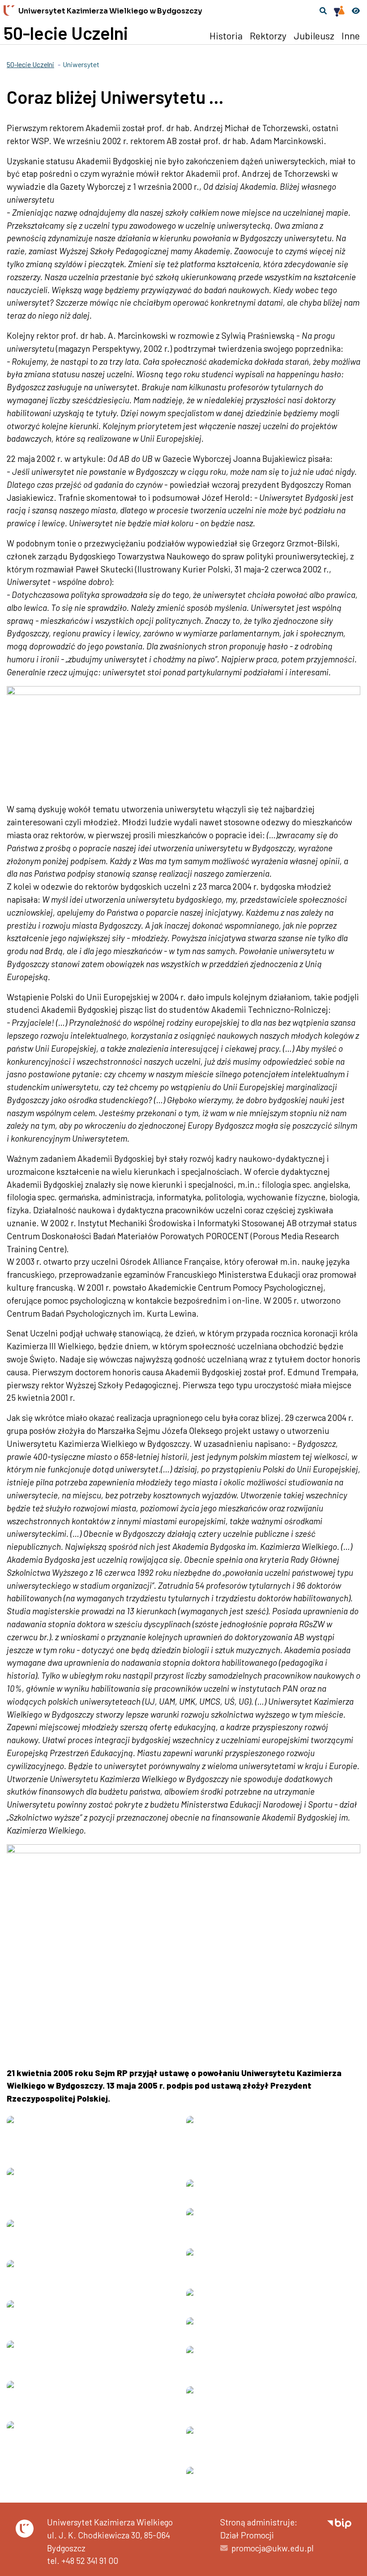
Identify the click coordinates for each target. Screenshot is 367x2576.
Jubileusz (314, 35)
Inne (351, 35)
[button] (323, 11)
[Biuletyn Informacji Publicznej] (339, 2522)
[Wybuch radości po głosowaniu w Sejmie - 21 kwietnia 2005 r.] (273, 2191)
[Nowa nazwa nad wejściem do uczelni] (273, 2478)
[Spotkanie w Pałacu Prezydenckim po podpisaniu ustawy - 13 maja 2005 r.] (273, 2300)
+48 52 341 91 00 (90, 2561)
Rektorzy (268, 35)
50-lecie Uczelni (66, 33)
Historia (226, 35)
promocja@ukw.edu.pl (273, 2548)
